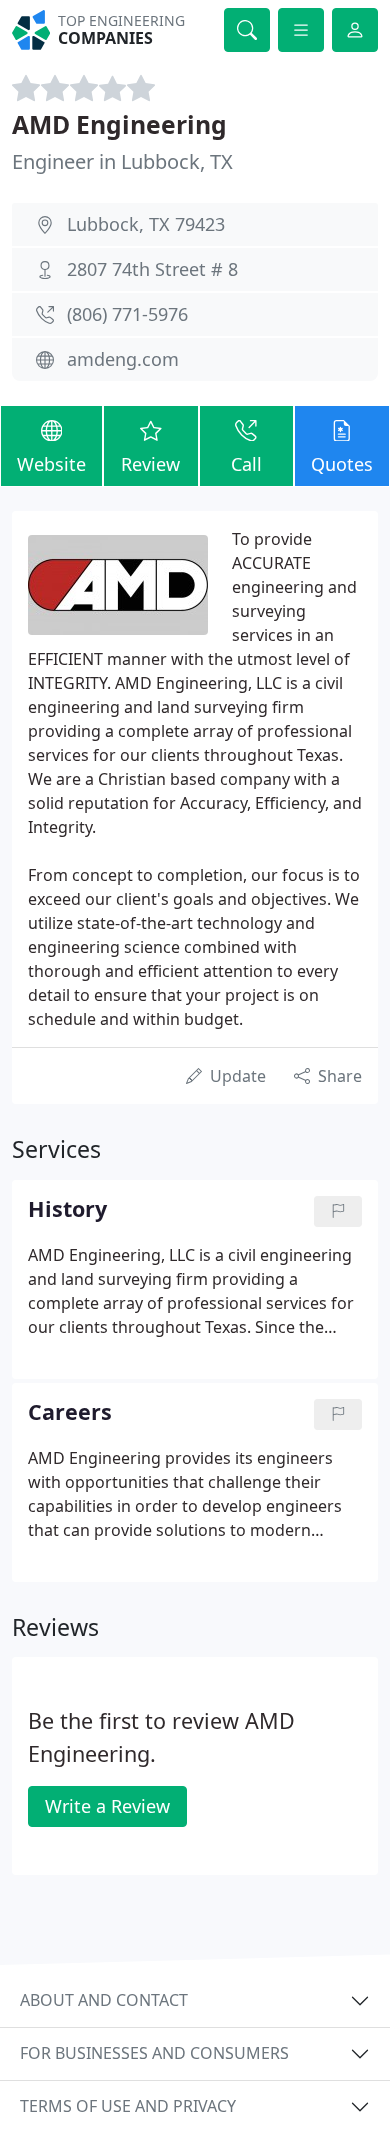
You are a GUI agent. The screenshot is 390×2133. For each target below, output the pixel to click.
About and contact (104, 2000)
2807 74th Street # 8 (152, 269)
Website (51, 464)
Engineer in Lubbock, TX (122, 161)
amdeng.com (123, 359)
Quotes (342, 464)
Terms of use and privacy (128, 2106)
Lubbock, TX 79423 (146, 224)
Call (246, 464)
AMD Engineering (119, 124)
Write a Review (107, 1806)
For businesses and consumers (154, 2053)
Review (150, 464)
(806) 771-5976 (127, 314)
